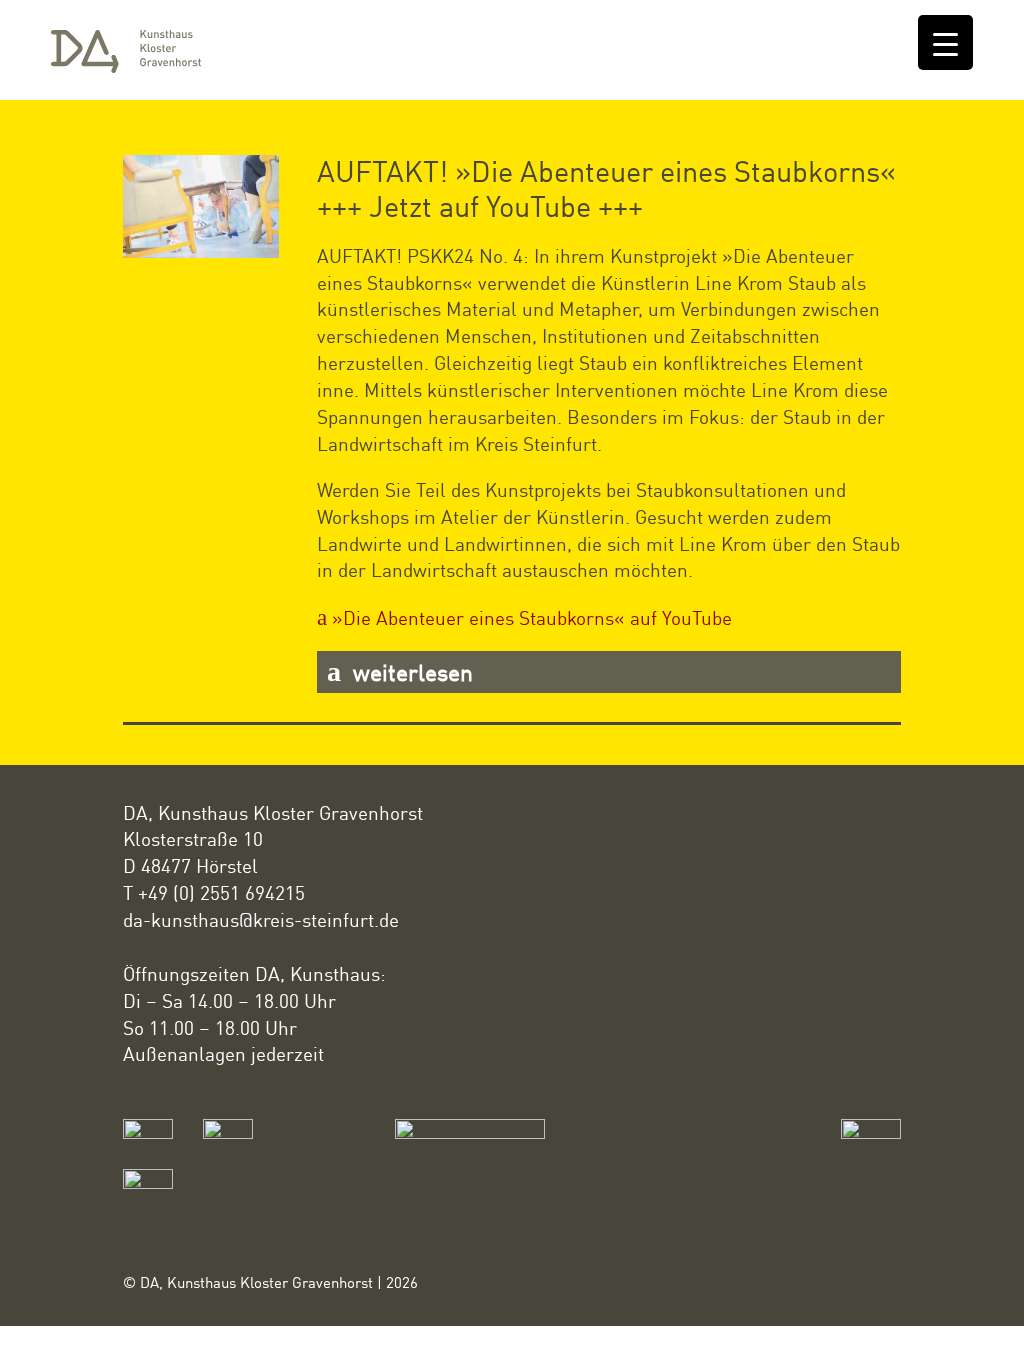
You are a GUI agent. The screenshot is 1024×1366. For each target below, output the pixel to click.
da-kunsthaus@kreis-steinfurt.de (261, 919)
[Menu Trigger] (945, 42)
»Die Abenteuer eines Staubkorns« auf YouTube (532, 617)
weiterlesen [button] (410, 672)
